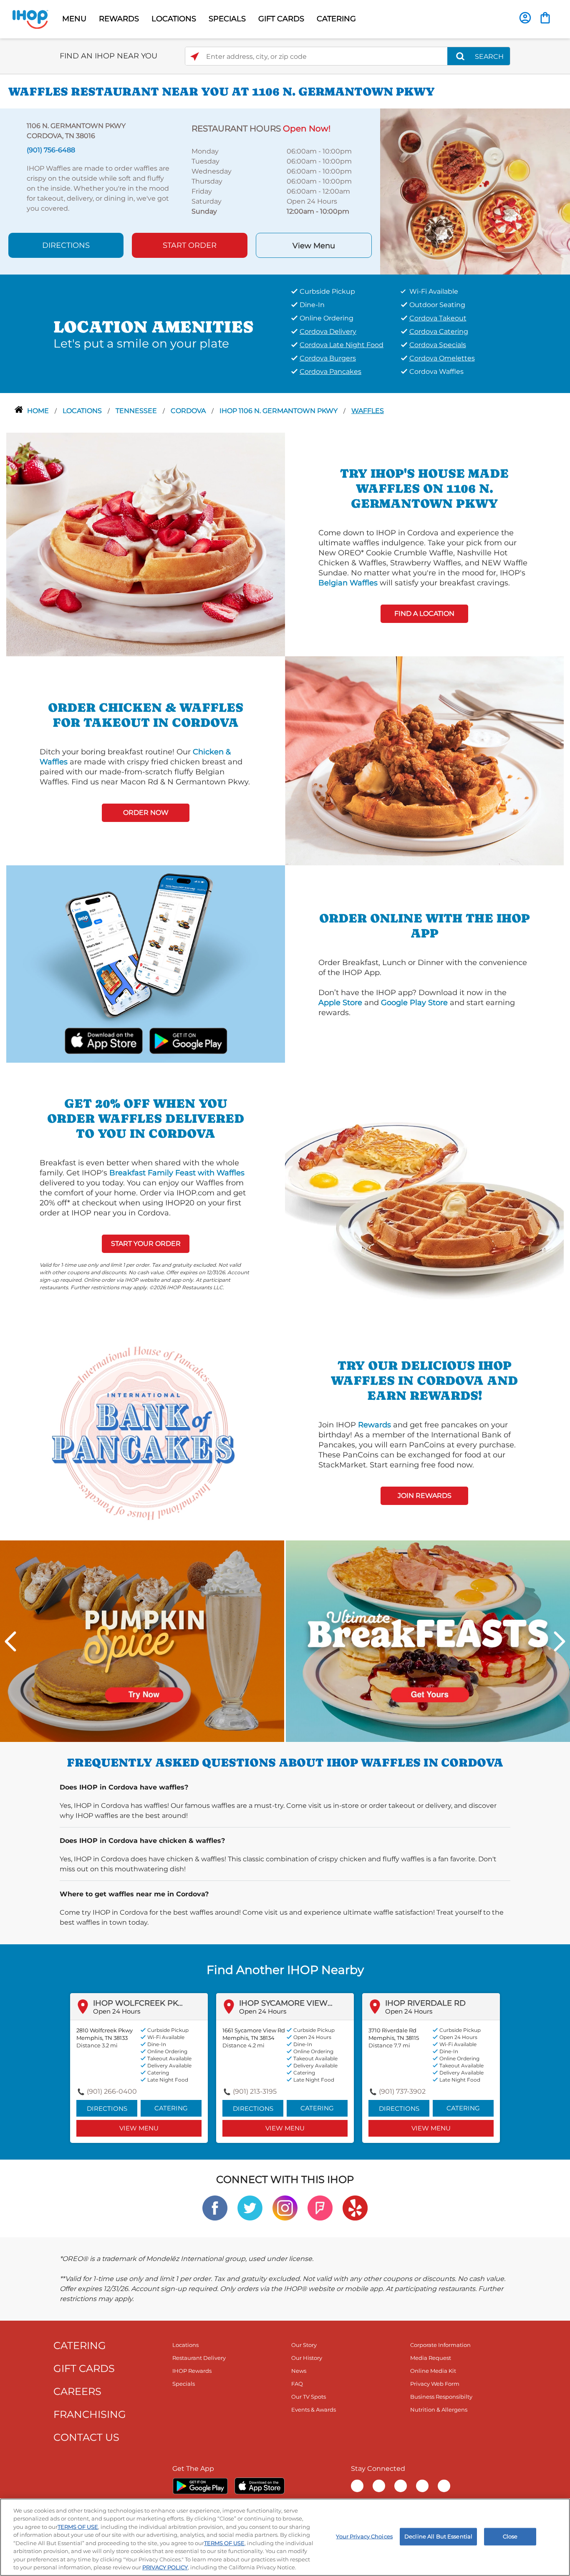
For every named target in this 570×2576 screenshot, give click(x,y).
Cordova (189, 411)
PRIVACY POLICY (165, 2567)
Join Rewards (425, 1496)
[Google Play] (200, 2486)
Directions (66, 245)
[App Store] (260, 2486)
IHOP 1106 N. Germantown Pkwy (279, 411)
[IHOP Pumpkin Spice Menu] (142, 1641)
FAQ (297, 2384)
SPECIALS (227, 19)
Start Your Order (146, 1244)
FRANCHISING (90, 2414)
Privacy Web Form (435, 2384)
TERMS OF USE (78, 2527)
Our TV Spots (309, 2397)
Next (560, 1641)
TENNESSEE (137, 411)
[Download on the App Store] (104, 1040)
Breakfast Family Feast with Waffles (177, 1173)
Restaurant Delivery (199, 2358)
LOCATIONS (174, 19)
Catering (171, 2108)
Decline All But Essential (438, 2536)
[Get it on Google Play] (188, 1040)
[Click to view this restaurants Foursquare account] (320, 2208)
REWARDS (119, 19)
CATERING (336, 19)
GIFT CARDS (281, 19)
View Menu (314, 246)
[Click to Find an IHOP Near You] (195, 57)
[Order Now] (545, 18)
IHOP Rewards (192, 2371)
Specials (184, 2384)
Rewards (375, 1425)
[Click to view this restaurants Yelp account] (355, 2208)
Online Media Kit (433, 2371)
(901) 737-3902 (402, 2091)
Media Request (431, 2358)
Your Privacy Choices (364, 2536)
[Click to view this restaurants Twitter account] (250, 2208)
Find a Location (424, 614)
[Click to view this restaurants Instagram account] (285, 2208)
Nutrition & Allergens (439, 2410)
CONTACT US (86, 2437)
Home (39, 411)
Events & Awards (314, 2410)
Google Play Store (414, 1003)
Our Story (304, 2345)
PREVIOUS (10, 1641)
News (299, 2371)
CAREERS (77, 2391)
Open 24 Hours (117, 2011)
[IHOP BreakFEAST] (428, 1641)
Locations (83, 411)
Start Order (190, 245)
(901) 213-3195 (255, 2091)
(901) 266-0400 (112, 2091)
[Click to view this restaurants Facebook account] (215, 2208)
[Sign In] (525, 18)
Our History (307, 2358)
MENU (74, 19)
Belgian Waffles (348, 583)
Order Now (146, 813)
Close (510, 2536)
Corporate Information (440, 2345)
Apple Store (340, 1003)
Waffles (368, 411)
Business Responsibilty (441, 2397)
